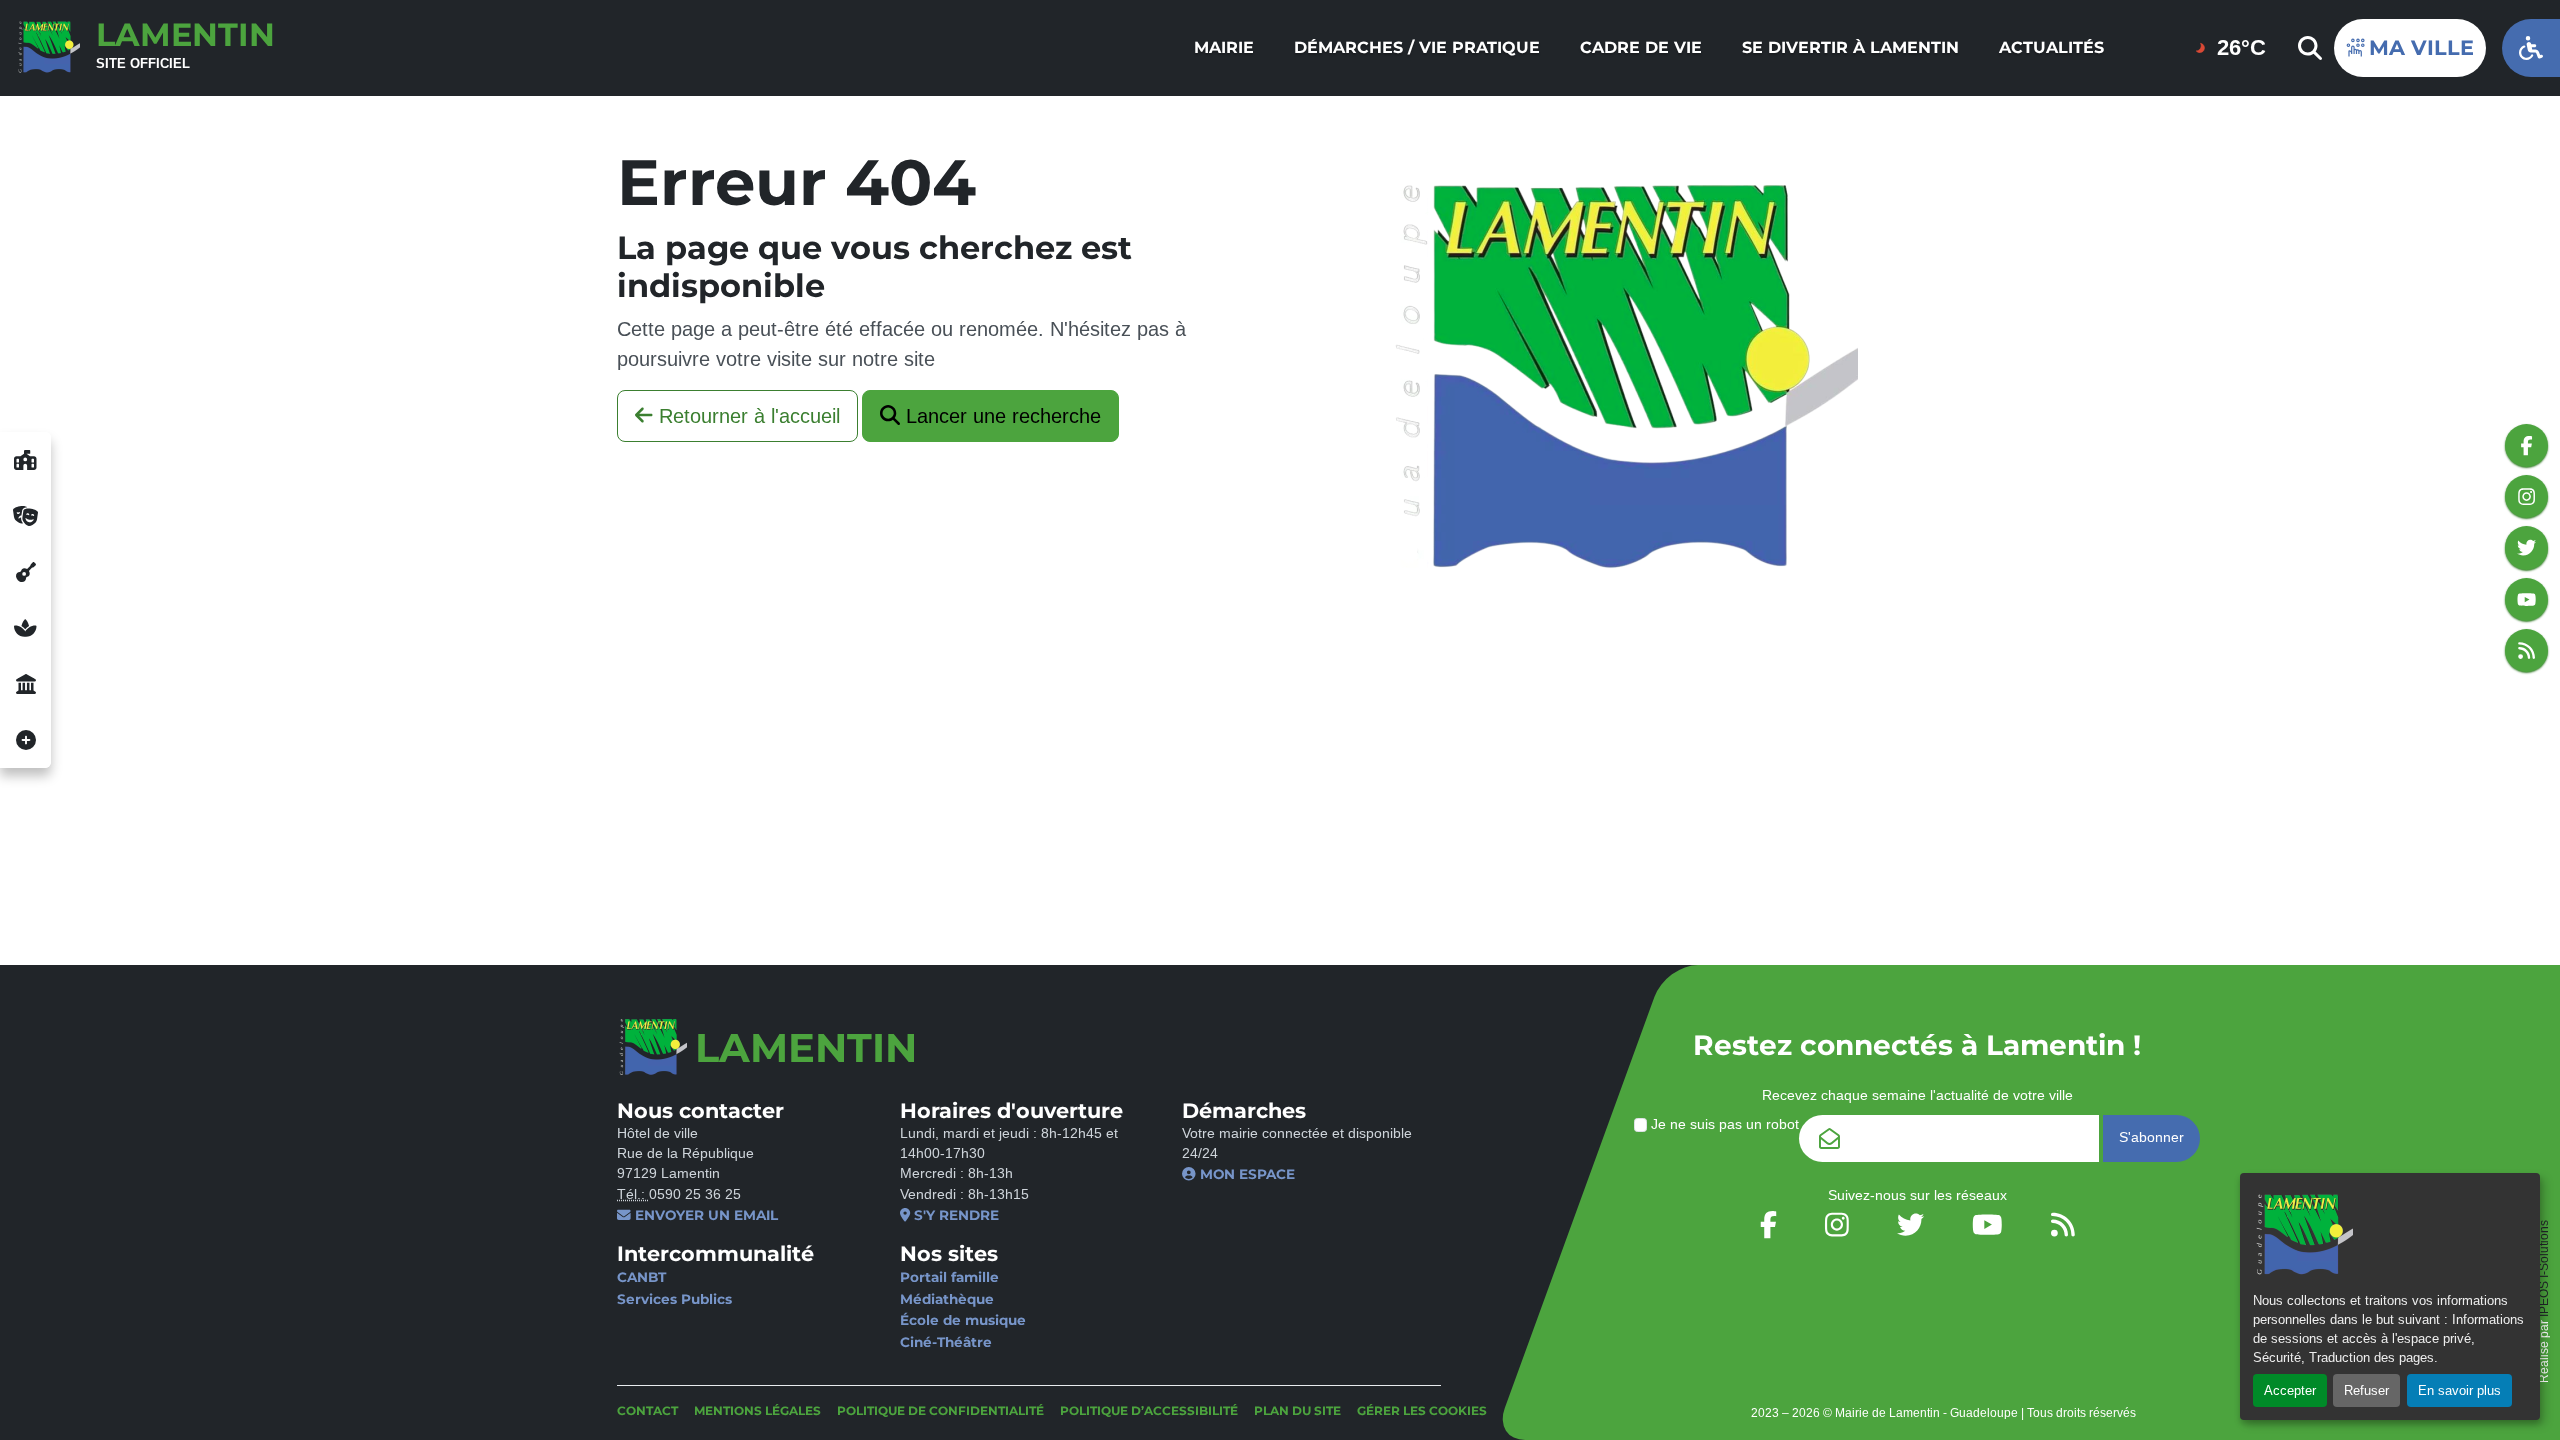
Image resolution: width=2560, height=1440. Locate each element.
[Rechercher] (2308, 48)
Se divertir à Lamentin (1850, 47)
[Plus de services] (25, 740)
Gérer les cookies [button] (1422, 1410)
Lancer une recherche (1000, 416)
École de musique (963, 1320)
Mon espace (1245, 1174)
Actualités (2051, 47)
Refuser (2366, 1390)
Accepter (2290, 1390)
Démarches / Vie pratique (1417, 47)
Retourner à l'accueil (746, 416)
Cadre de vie (1641, 47)
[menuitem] (1224, 48)
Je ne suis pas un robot (1723, 1124)
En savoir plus (2459, 1390)
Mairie (1224, 47)
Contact (647, 1410)
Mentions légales (757, 1410)
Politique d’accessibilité (1149, 1410)
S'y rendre (954, 1215)
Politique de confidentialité (940, 1410)
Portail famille (949, 1277)
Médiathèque (947, 1299)
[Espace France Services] (25, 684)
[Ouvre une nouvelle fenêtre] (25, 460)
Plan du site (1297, 1410)
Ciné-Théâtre (946, 1342)
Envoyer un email (704, 1215)
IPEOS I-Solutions (2544, 1268)
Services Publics (674, 1299)
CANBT (641, 1277)
